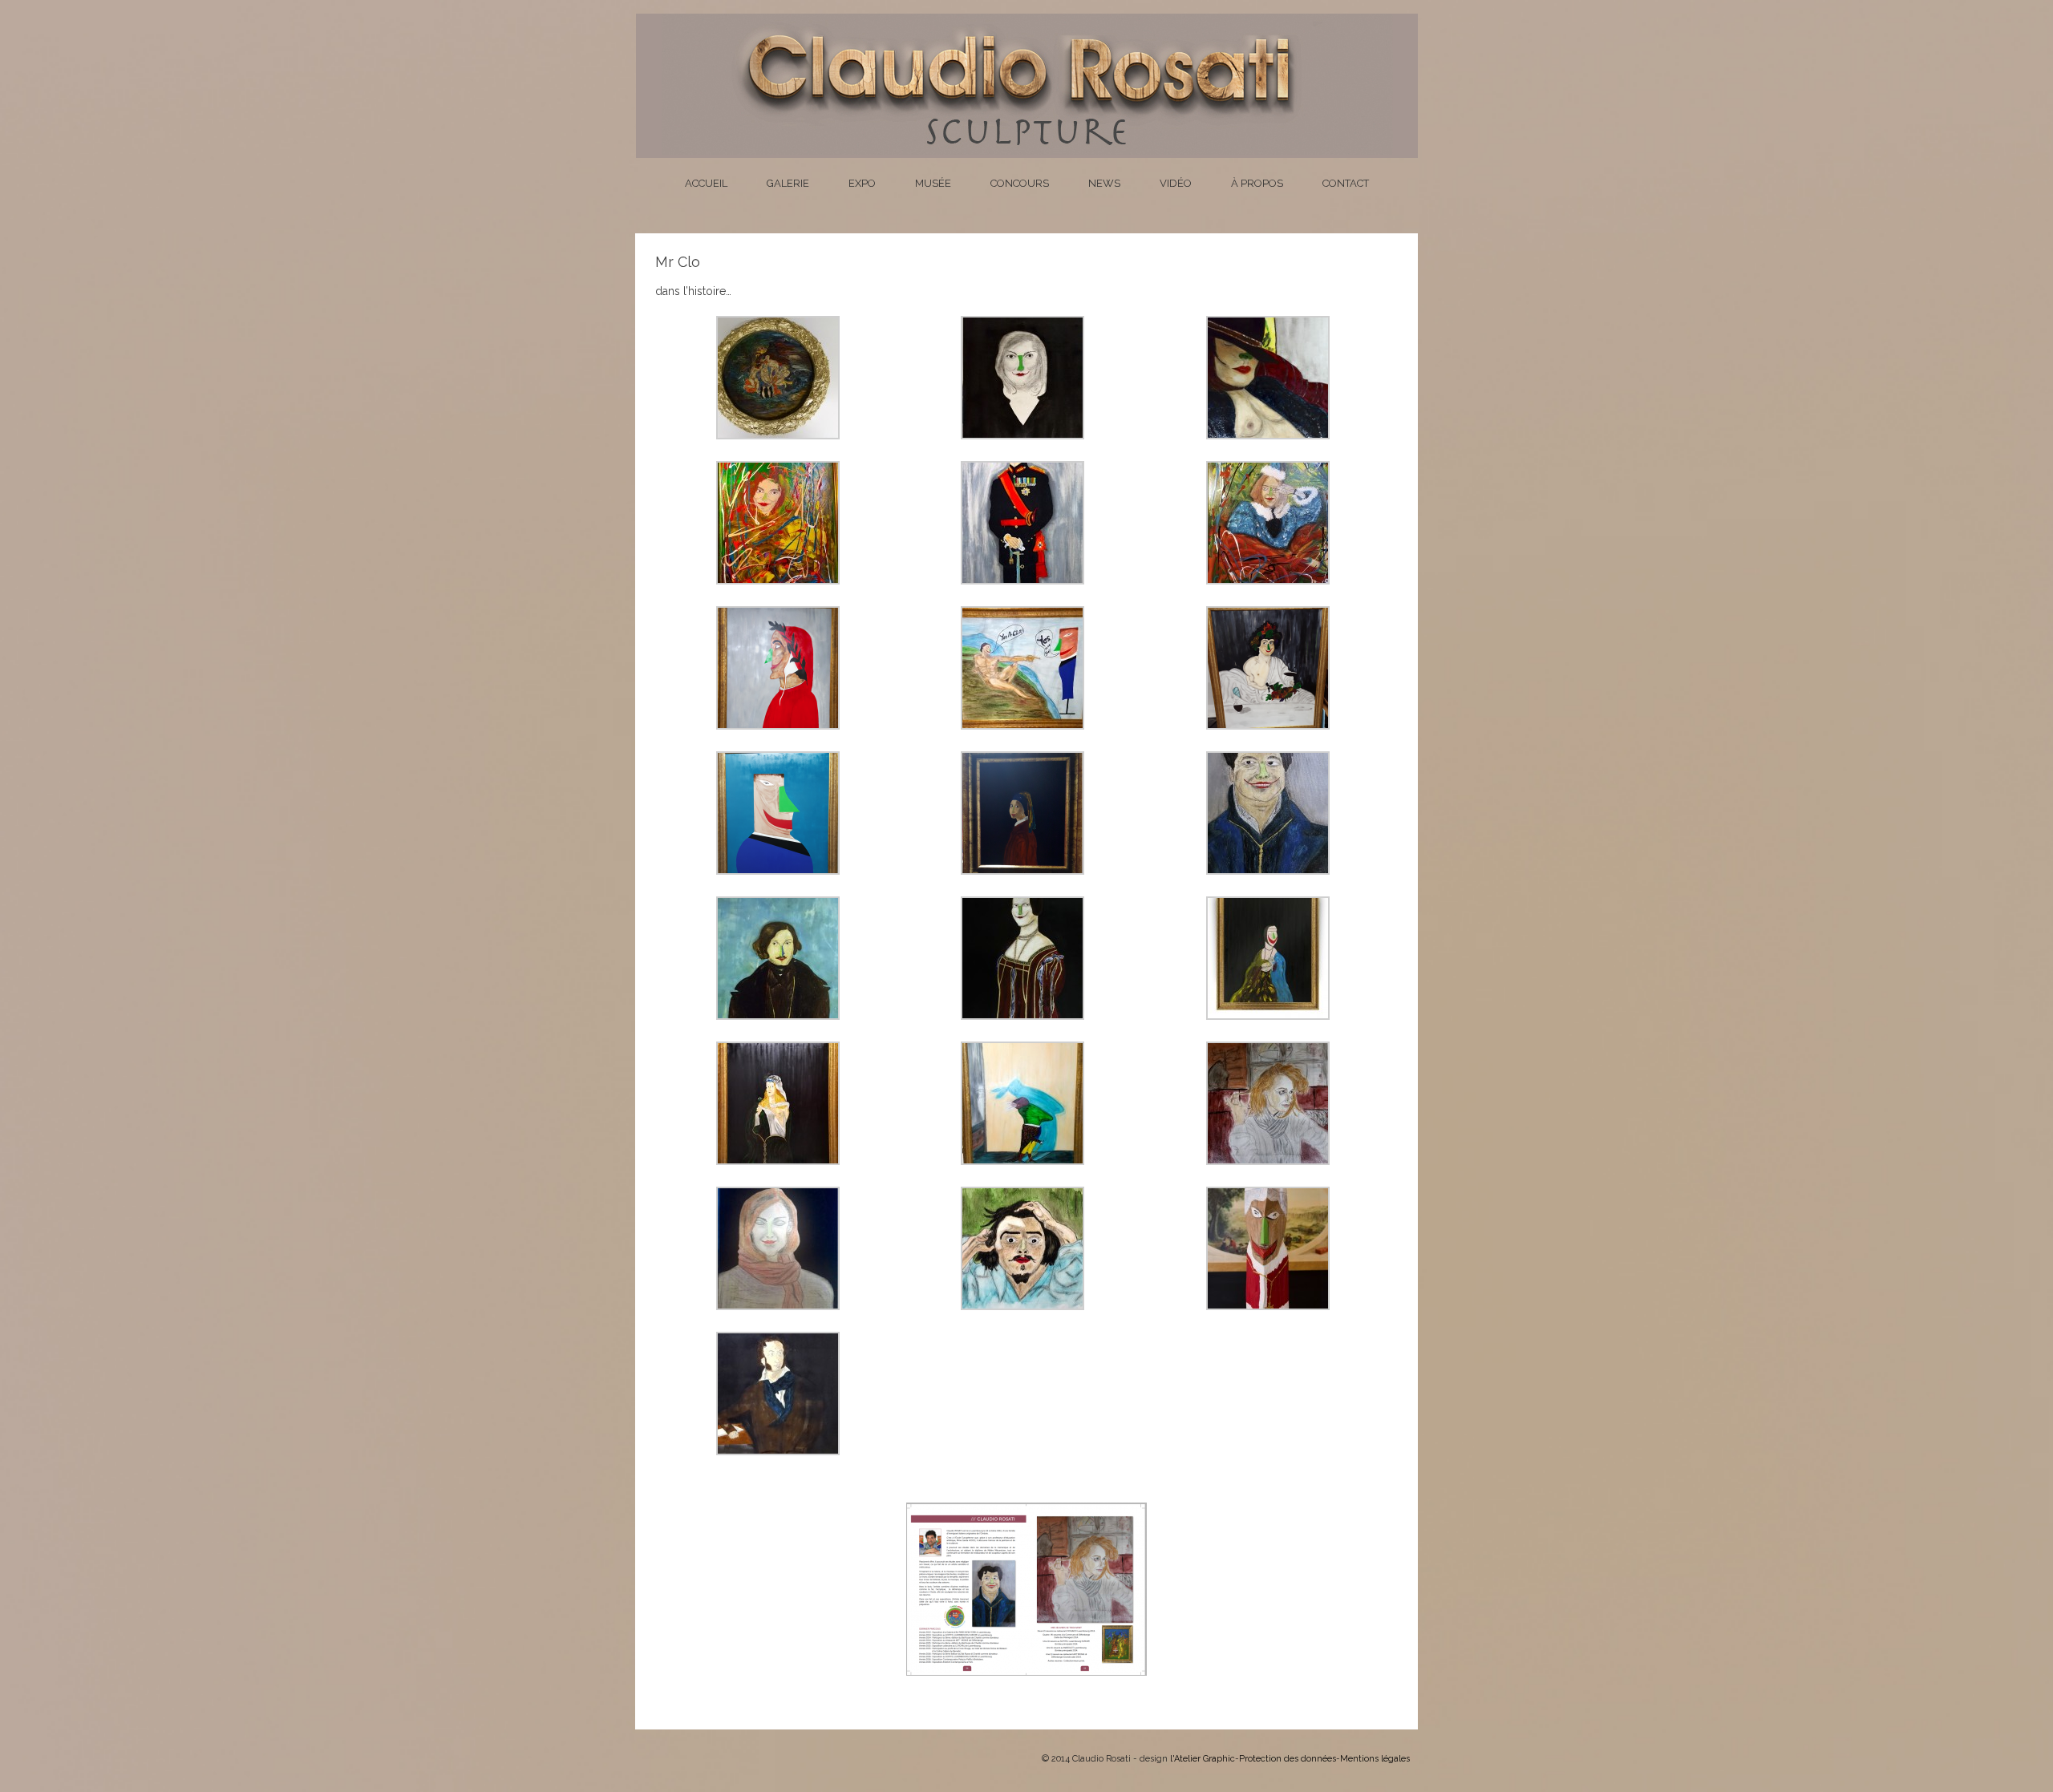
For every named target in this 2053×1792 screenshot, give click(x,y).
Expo (862, 183)
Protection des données (1288, 1759)
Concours (1020, 183)
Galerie (788, 183)
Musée (933, 183)
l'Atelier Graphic (1203, 1759)
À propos (1257, 183)
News (1104, 183)
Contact (1346, 183)
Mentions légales (1375, 1759)
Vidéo (1176, 183)
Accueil (706, 183)
